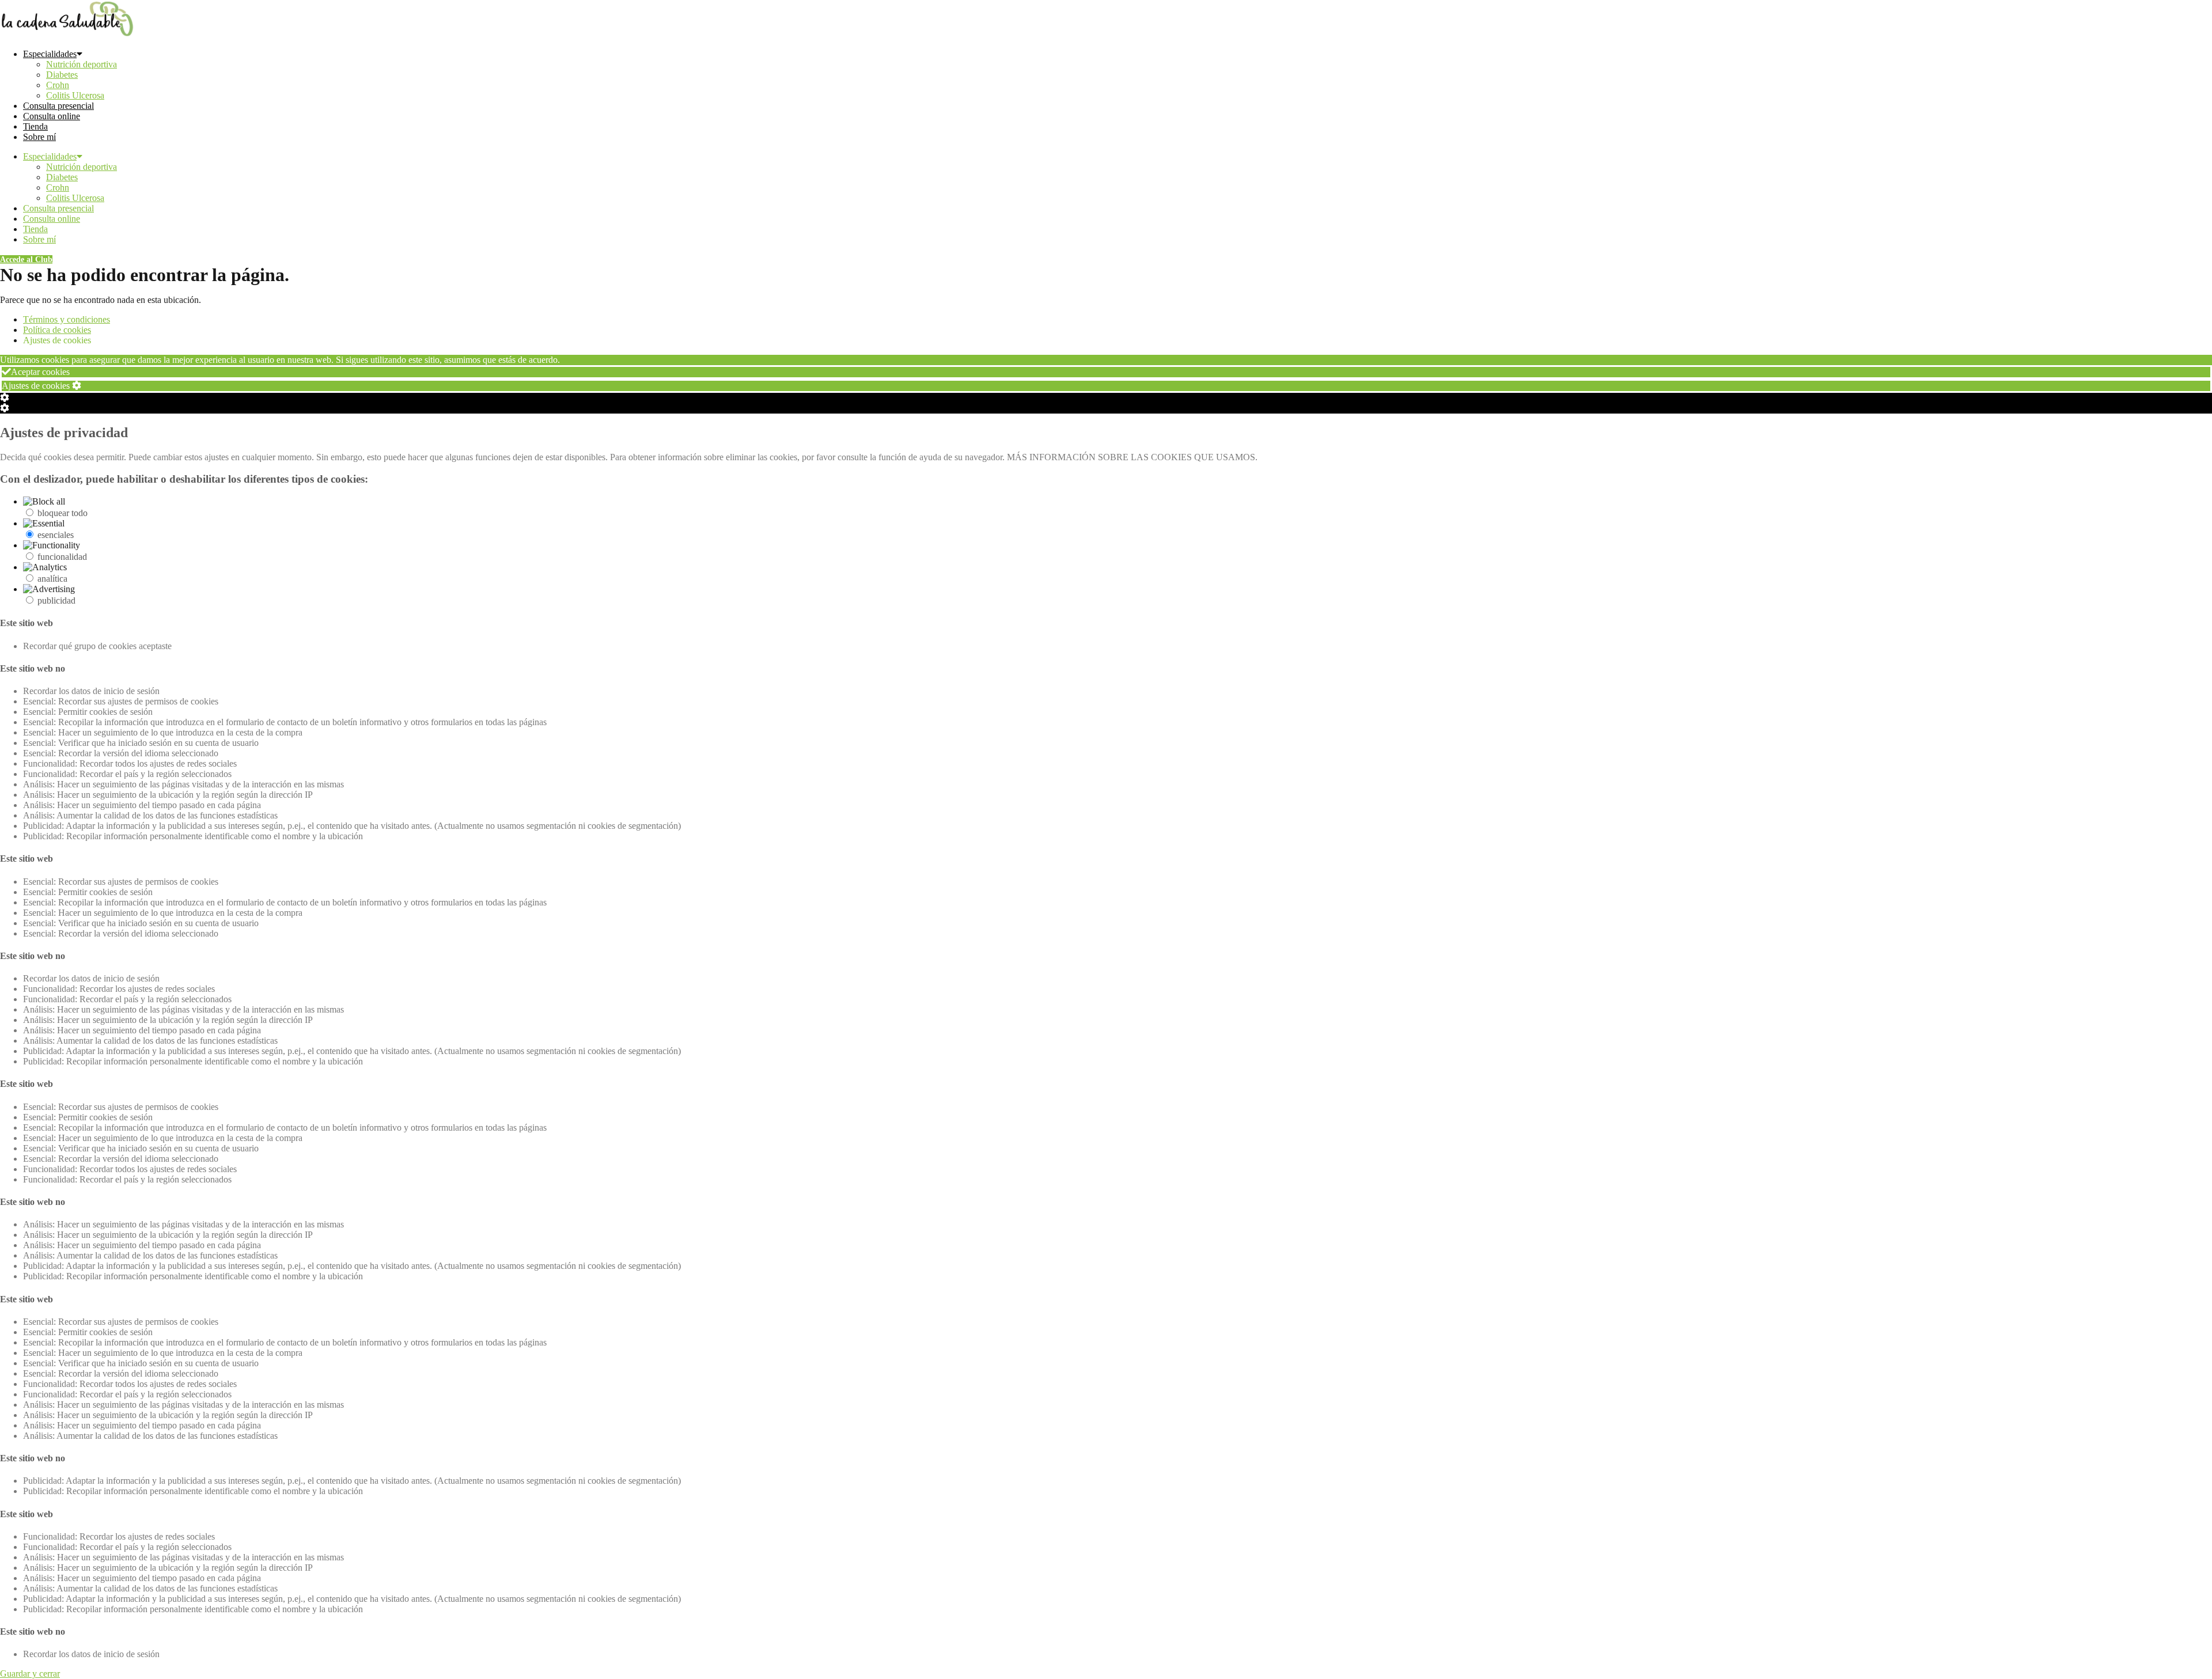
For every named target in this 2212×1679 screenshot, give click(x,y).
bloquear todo (63, 513)
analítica (52, 579)
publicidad (56, 600)
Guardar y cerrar (30, 1674)
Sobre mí (39, 137)
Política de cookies (57, 330)
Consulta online (52, 116)
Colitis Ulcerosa (75, 95)
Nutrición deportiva (82, 64)
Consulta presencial (58, 106)
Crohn (58, 85)
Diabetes (62, 75)
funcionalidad (62, 557)
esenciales (56, 535)
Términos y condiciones (67, 319)
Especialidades (50, 54)
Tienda (35, 126)
